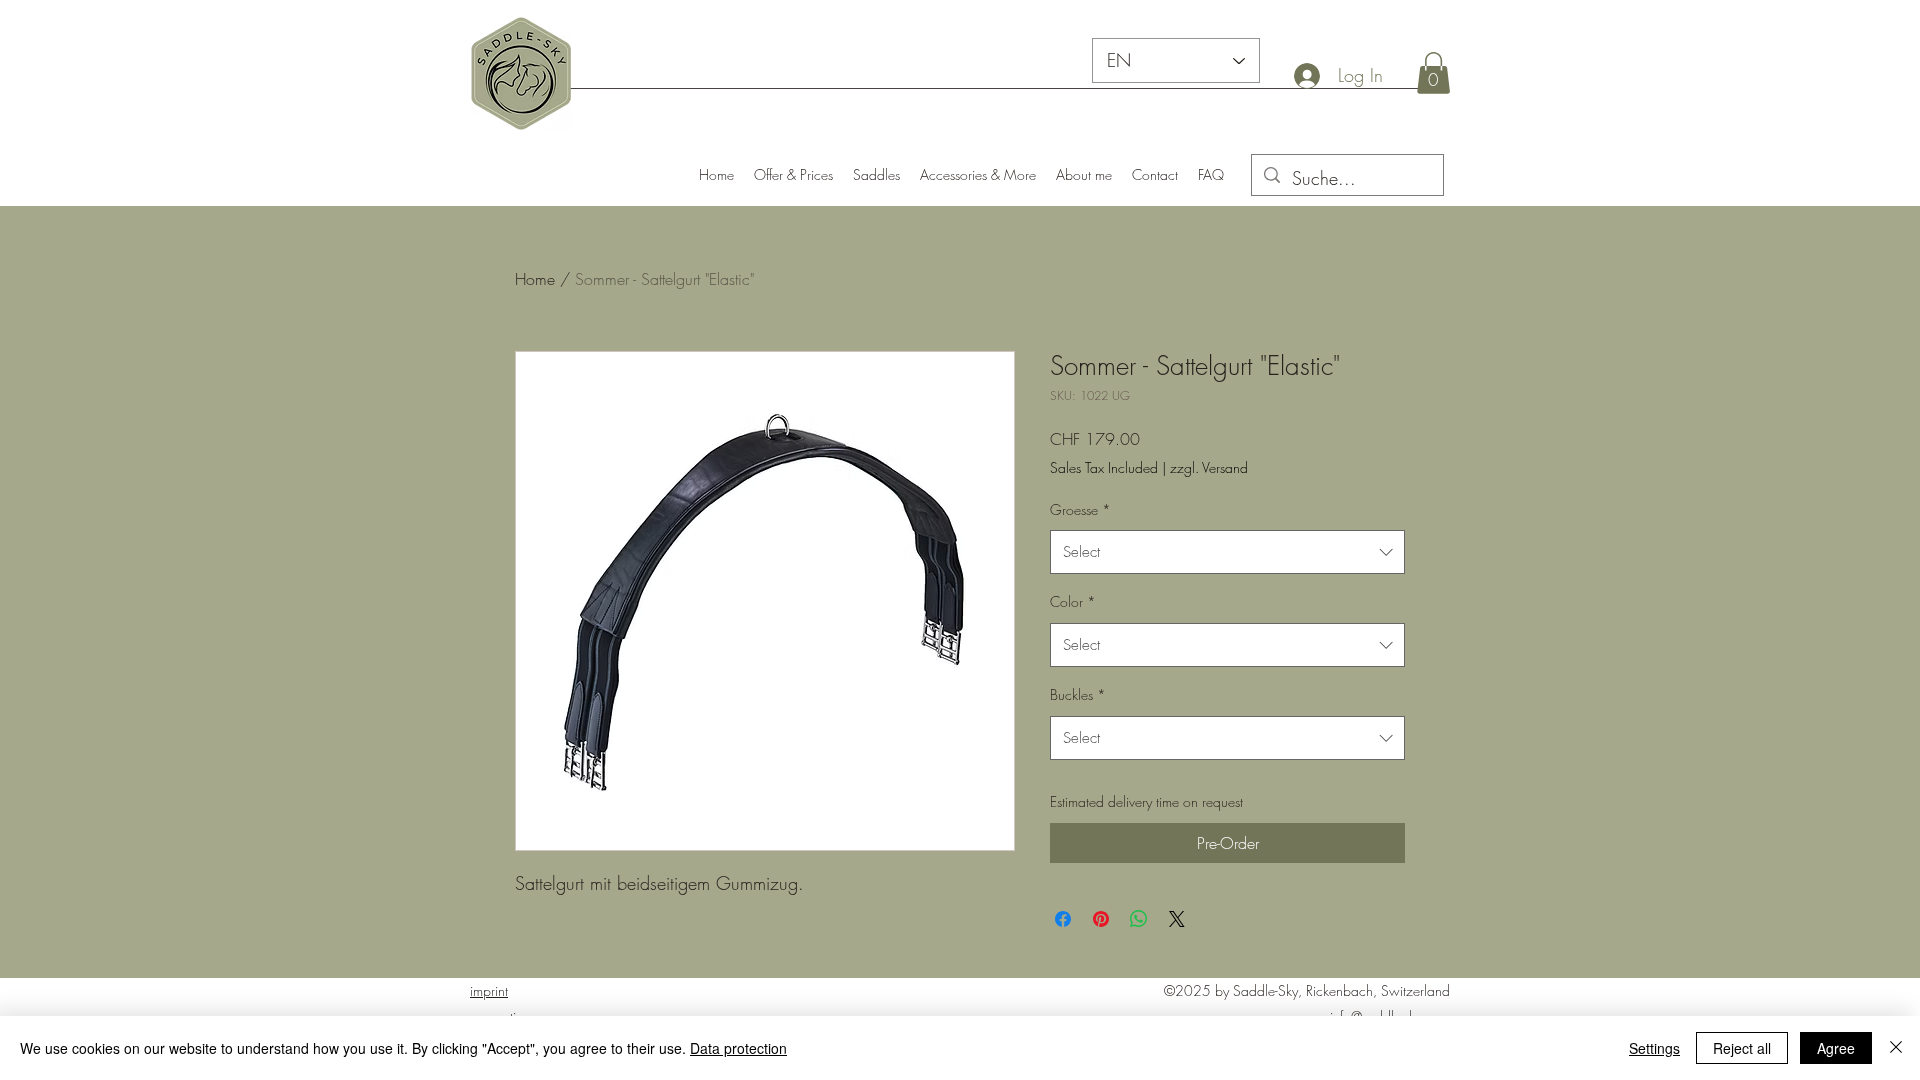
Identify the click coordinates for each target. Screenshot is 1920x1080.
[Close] (1896, 1048)
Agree (1836, 1048)
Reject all (1742, 1048)
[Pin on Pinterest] (1101, 919)
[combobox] (1227, 552)
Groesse (1080, 509)
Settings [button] (1654, 1048)
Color (1073, 601)
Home (535, 279)
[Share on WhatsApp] (1139, 919)
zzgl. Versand (1209, 467)
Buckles (1078, 694)
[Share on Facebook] (1063, 919)
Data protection (738, 1048)
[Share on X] (1177, 919)
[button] (1433, 73)
